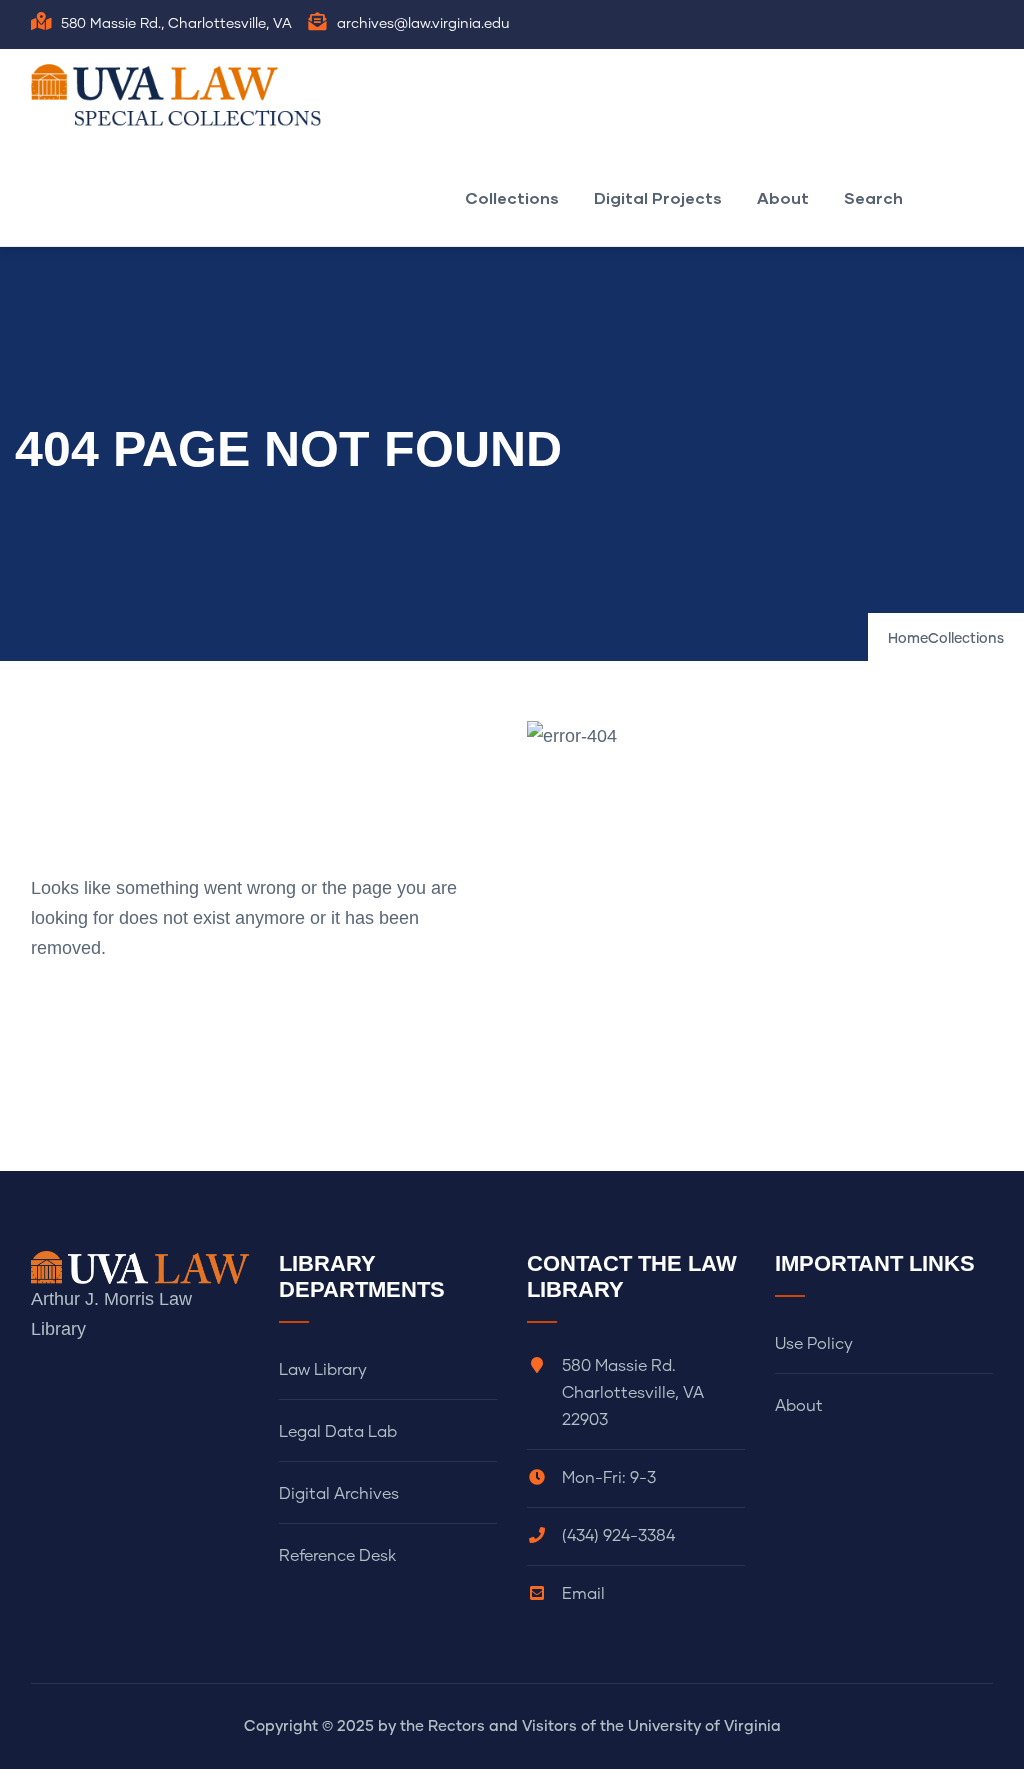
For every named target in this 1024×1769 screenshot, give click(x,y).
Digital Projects (658, 197)
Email (583, 1594)
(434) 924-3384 (618, 1536)
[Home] (181, 95)
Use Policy (814, 1344)
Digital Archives (339, 1494)
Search (873, 197)
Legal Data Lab (338, 1432)
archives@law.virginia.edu (423, 24)
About (783, 197)
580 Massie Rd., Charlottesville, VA (176, 24)
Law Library (323, 1370)
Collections (512, 197)
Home (908, 639)
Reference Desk (337, 1556)
